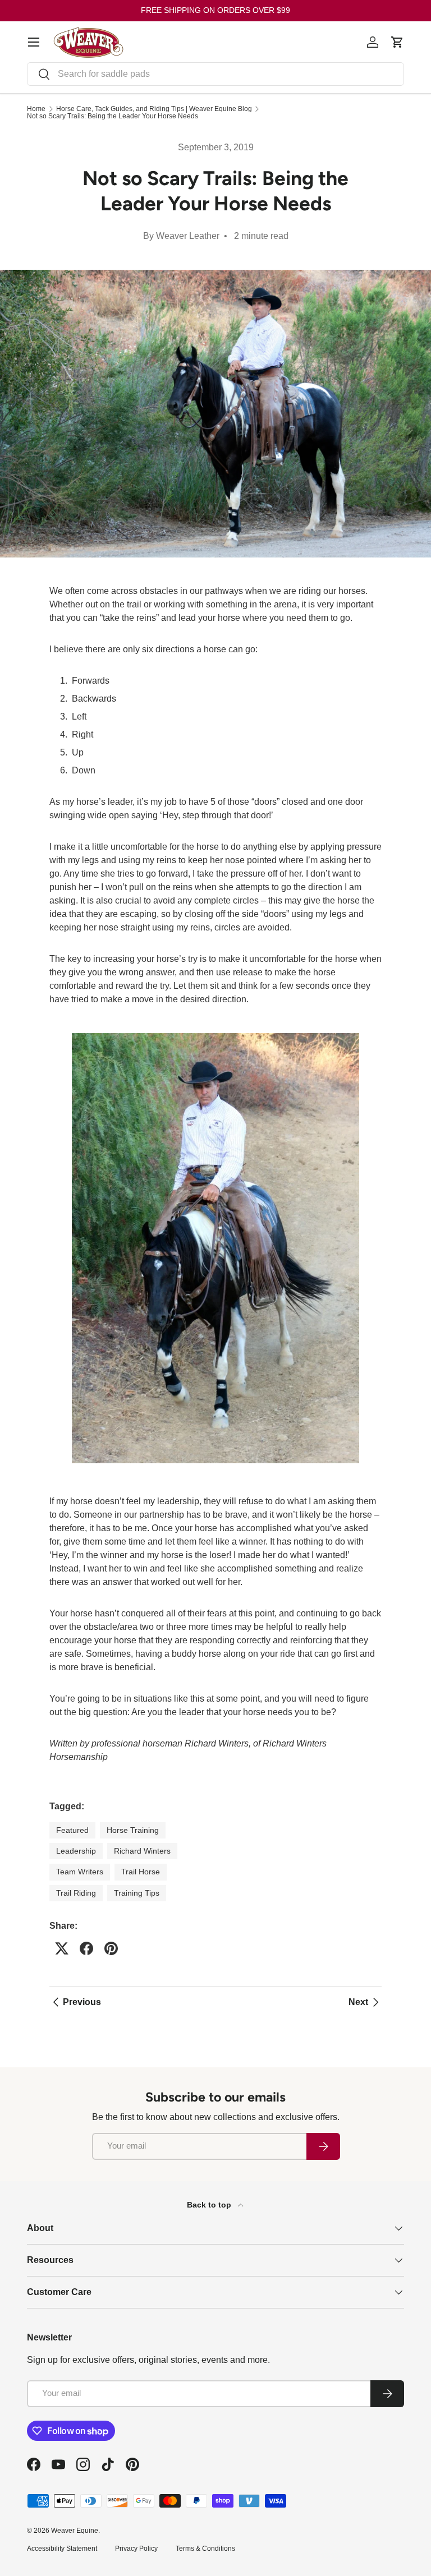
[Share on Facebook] (86, 1948)
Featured (72, 1830)
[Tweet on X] (62, 1948)
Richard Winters (142, 1851)
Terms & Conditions (205, 2549)
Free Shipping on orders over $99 (215, 10)
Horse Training (133, 1830)
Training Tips (137, 1893)
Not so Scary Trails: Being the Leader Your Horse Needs (113, 116)
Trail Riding (76, 1893)
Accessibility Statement (62, 2549)
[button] (397, 42)
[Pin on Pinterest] (111, 1948)
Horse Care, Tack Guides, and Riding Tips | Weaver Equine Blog (154, 109)
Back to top (210, 2205)
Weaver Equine (75, 2531)
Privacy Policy (136, 2549)
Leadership (76, 1851)
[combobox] (215, 74)
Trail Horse (141, 1872)
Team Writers (80, 1872)
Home (36, 109)
